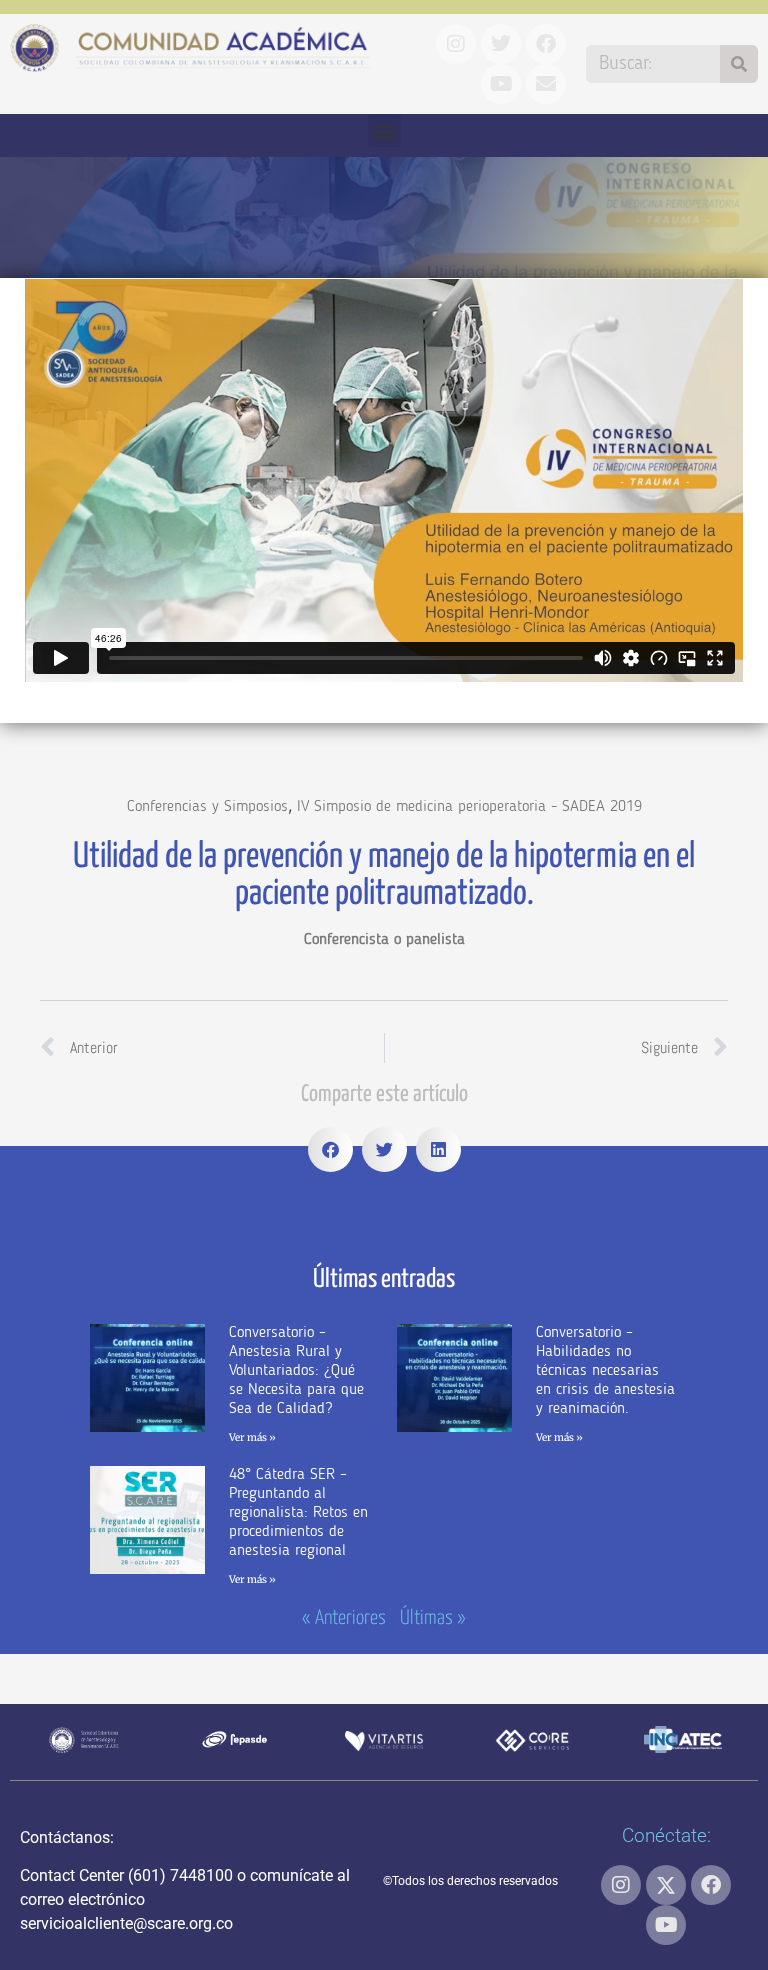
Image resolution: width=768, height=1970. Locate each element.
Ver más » (252, 1437)
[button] (384, 130)
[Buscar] (739, 64)
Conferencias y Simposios (207, 807)
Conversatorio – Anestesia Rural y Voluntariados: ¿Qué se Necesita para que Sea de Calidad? (296, 1371)
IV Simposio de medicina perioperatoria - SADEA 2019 (469, 807)
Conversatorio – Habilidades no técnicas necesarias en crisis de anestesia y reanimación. (605, 1371)
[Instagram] (621, 1885)
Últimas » (433, 1618)
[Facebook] (711, 1885)
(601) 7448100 (180, 1875)
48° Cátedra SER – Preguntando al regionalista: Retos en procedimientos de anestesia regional (298, 1513)
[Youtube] (666, 1925)
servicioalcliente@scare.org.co (126, 1923)
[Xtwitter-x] (666, 1885)
